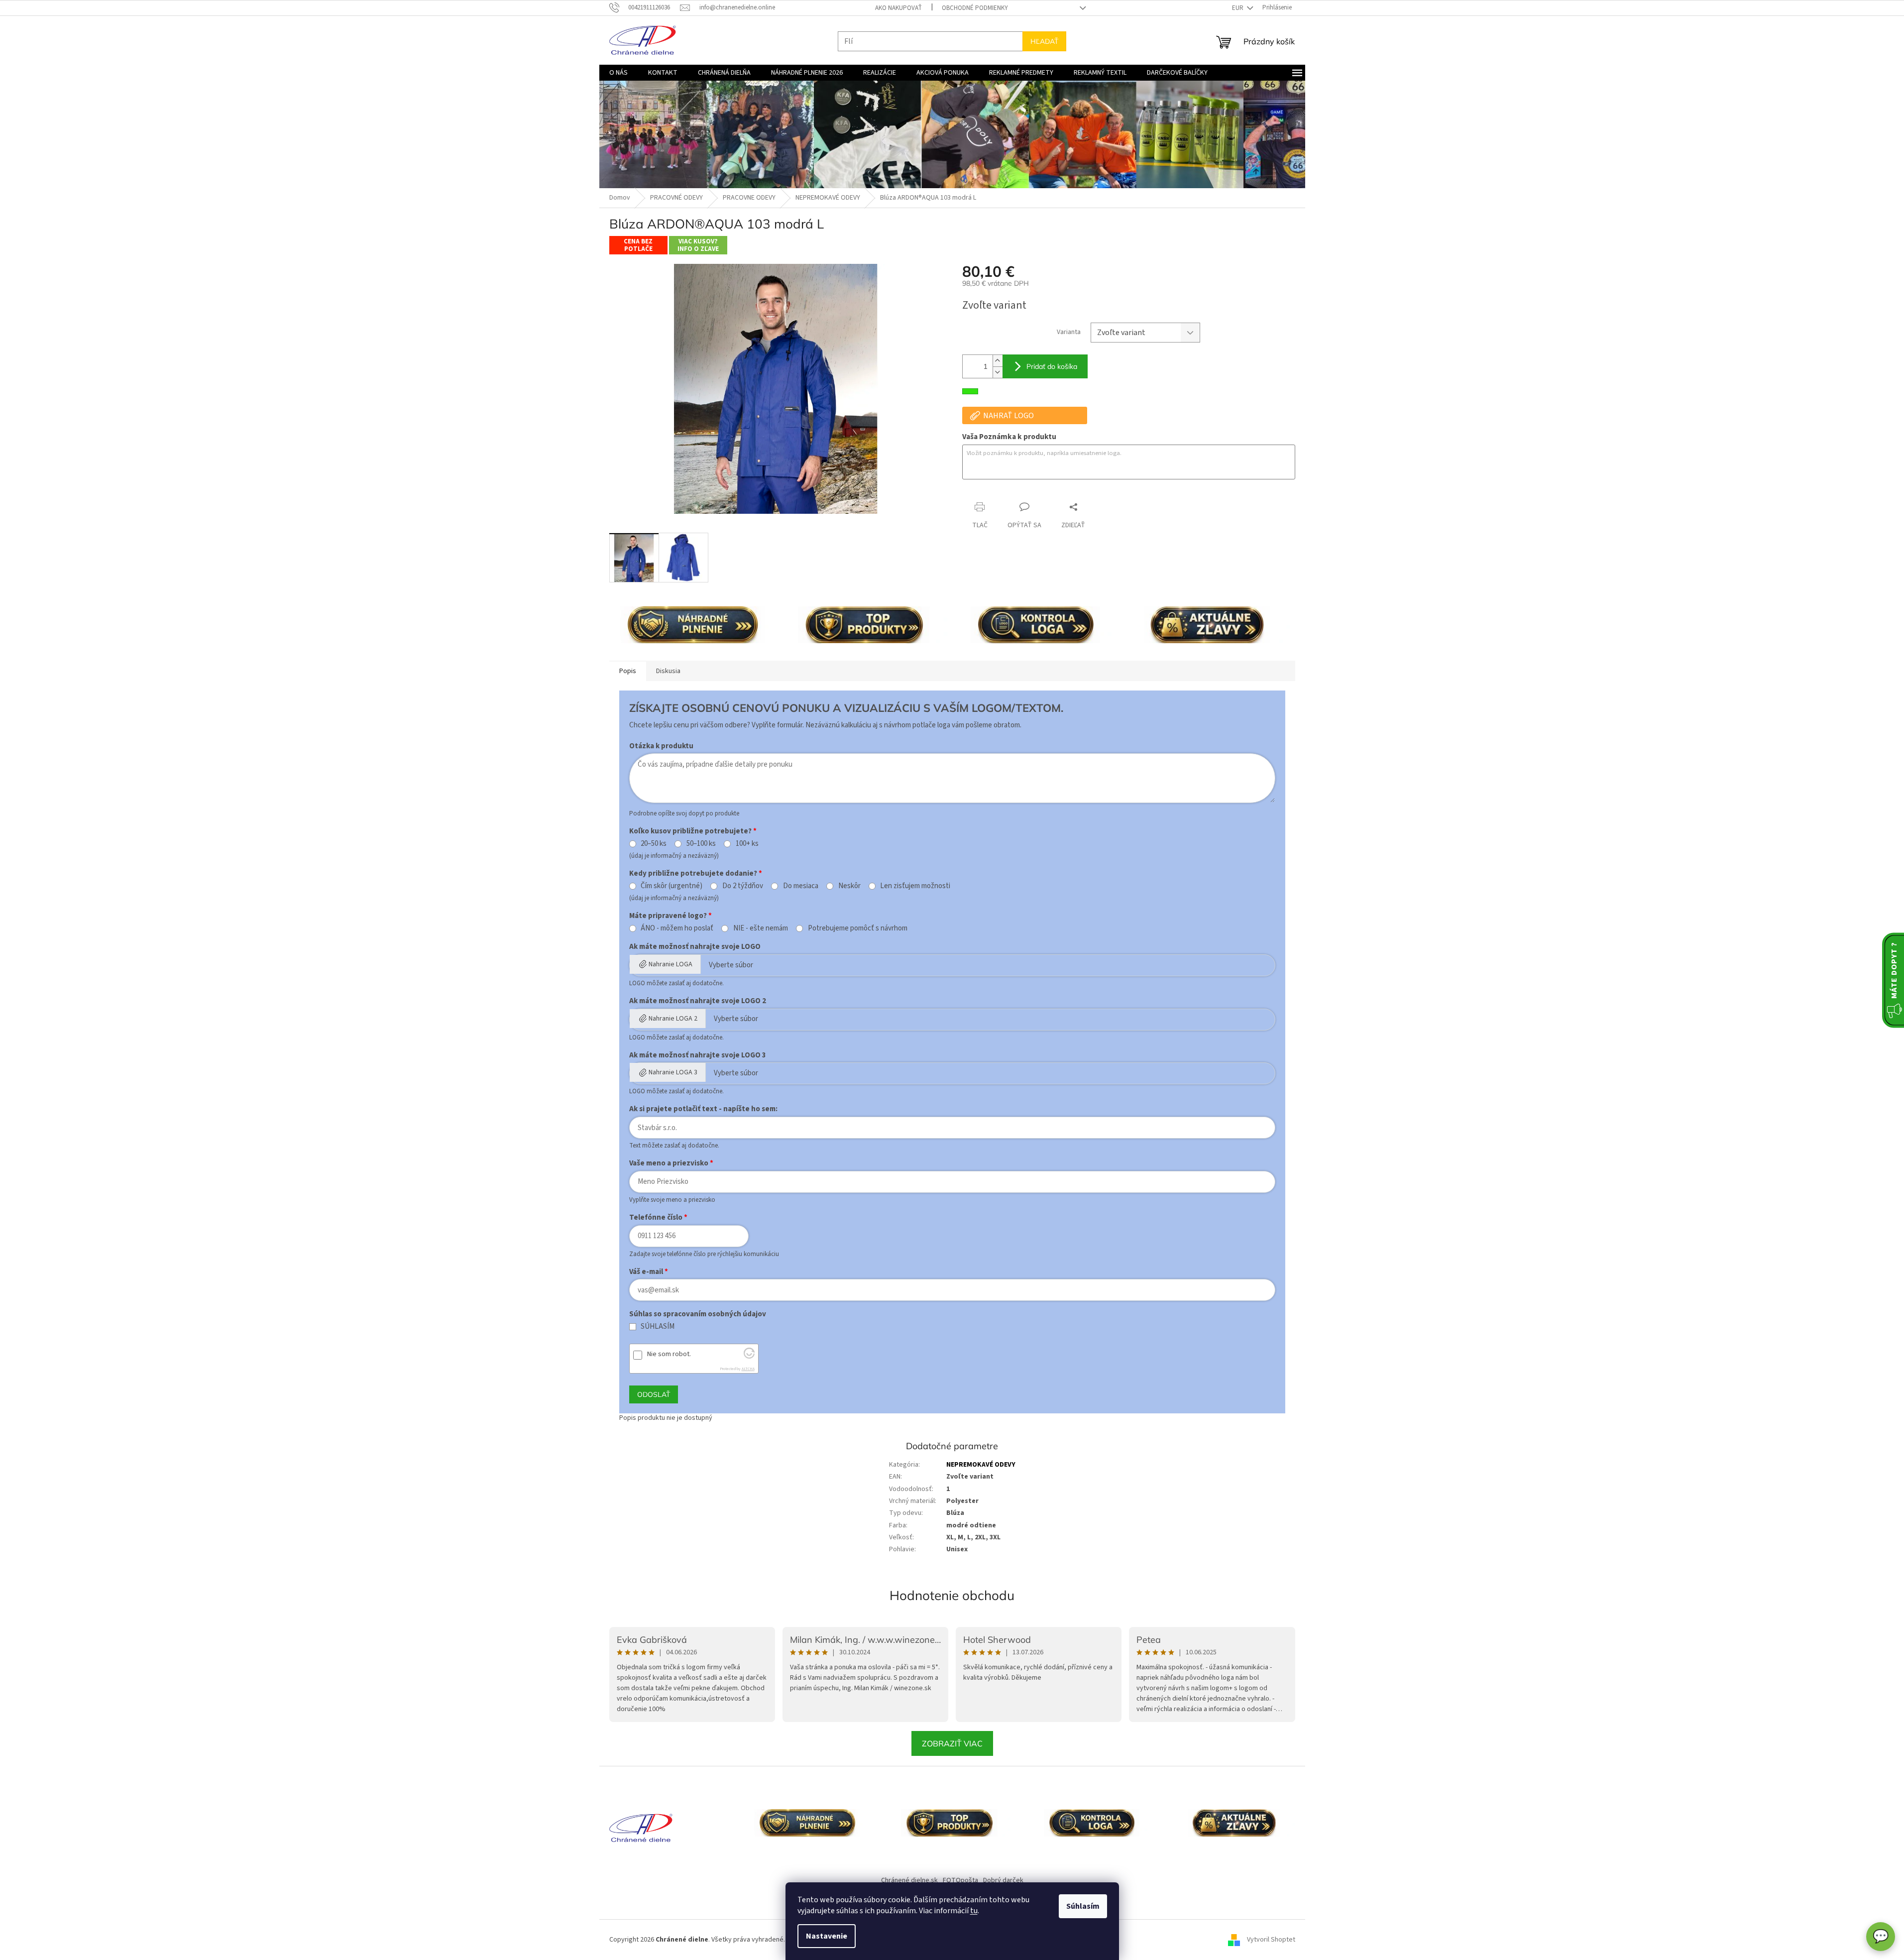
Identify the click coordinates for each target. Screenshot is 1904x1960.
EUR (1238, 8)
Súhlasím (1083, 1906)
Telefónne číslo (656, 1217)
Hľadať (1044, 41)
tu (974, 1911)
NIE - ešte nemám (761, 928)
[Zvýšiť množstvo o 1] (998, 361)
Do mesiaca (801, 886)
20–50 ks (654, 844)
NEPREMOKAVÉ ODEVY (981, 1465)
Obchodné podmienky (975, 8)
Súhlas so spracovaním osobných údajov (698, 1314)
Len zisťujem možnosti (915, 886)
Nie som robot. (669, 1354)
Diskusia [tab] (668, 671)
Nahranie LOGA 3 (673, 1072)
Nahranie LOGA (671, 964)
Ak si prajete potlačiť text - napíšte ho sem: (703, 1109)
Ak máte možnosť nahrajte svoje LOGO (695, 947)
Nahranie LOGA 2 (673, 1019)
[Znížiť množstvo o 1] (998, 372)
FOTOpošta (960, 1880)
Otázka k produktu (661, 746)
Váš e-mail (646, 1272)
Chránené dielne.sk (909, 1880)
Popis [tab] (628, 671)
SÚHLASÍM (658, 1327)
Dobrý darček (1003, 1880)
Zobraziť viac (952, 1743)
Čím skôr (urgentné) (672, 886)
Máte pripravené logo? (668, 916)
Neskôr (849, 886)
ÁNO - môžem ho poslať (677, 928)
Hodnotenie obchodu (952, 1595)
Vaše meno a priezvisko (669, 1163)
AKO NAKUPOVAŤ (898, 8)
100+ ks (747, 844)
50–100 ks (701, 844)
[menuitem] (618, 73)
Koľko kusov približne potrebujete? (690, 831)
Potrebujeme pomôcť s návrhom (858, 928)
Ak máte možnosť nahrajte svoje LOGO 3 (698, 1055)
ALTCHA (748, 1369)
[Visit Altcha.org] (749, 1356)
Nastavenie (827, 1936)
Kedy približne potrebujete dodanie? (693, 873)
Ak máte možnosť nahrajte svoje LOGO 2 (698, 1001)
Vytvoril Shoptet (1271, 1940)
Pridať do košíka (1052, 366)
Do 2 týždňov (743, 886)
